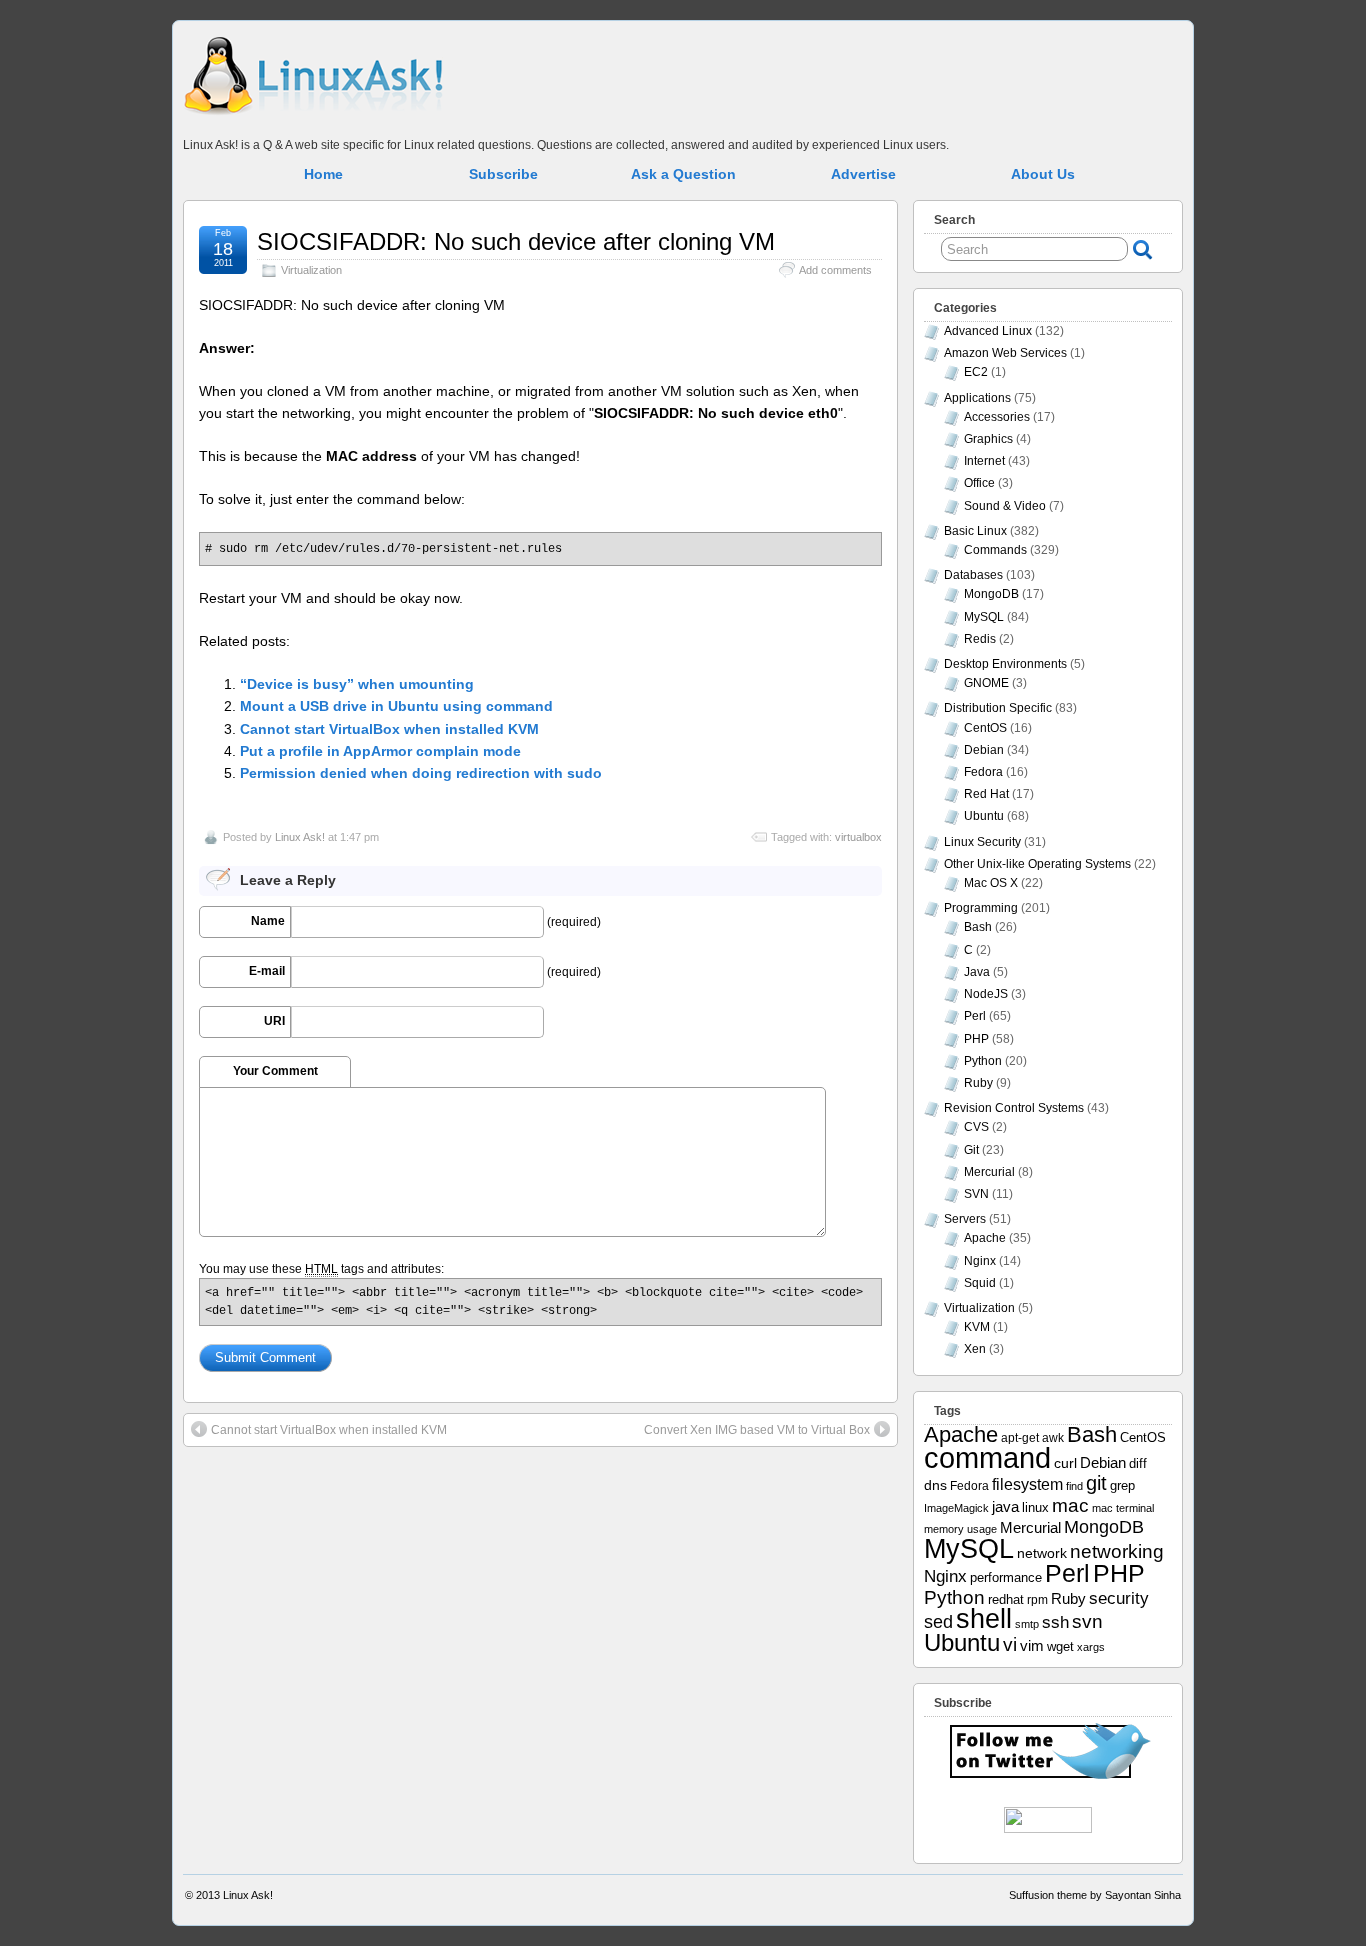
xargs (1091, 1647)
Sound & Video (1005, 506)
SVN (976, 1194)
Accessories (997, 417)
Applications (977, 398)
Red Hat (986, 794)
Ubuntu (984, 816)
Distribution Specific (998, 708)
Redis (980, 639)
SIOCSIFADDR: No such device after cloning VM (516, 241)
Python (983, 1061)
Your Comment (275, 1071)
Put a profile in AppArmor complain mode (380, 751)
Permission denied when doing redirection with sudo (421, 773)
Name (268, 921)
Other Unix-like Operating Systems (1037, 864)
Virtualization (311, 270)
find (1074, 1486)
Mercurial (989, 1172)
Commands (995, 550)
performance (1006, 1578)
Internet (984, 461)
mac (1070, 1505)
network (1042, 1553)
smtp (1027, 1624)
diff (1138, 1463)
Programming (981, 908)
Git (971, 1150)
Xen (975, 1349)
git (1096, 1483)
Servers (965, 1219)
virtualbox (858, 837)
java (1005, 1507)
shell (984, 1619)
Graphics (988, 439)
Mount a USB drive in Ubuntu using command (396, 706)
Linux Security (982, 842)
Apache (985, 1238)
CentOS (985, 728)
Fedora (983, 772)
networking (1117, 1551)
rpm (1037, 1599)
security (1119, 1598)
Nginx (980, 1261)
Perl (975, 1016)
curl (1065, 1463)
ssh (1055, 1622)
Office (979, 483)
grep (1122, 1485)
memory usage (960, 1529)
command (987, 1457)
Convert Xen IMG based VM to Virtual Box (757, 1430)
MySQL (984, 617)
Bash (978, 927)
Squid (980, 1283)
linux (1035, 1507)
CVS (976, 1127)
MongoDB (991, 594)
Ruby (978, 1083)
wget (1060, 1646)
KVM (977, 1327)
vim (1032, 1645)
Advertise (863, 174)
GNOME (986, 683)
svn (1087, 1621)
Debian (984, 750)
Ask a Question (683, 174)
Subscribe (503, 174)
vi (1010, 1644)
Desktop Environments (1005, 664)
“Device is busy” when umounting (357, 684)
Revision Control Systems (1014, 1108)
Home (323, 174)
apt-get (1020, 1437)
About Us (1043, 174)
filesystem (1027, 1484)
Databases (973, 575)
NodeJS (986, 994)
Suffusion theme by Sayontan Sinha (1095, 1895)
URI (274, 1021)
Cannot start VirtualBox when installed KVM (389, 729)
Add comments (835, 270)
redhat (1006, 1600)
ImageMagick (956, 1508)
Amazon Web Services (1005, 353)
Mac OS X (991, 883)
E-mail (267, 971)
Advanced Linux (988, 331)
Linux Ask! (300, 837)
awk (1053, 1437)
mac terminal (1123, 1508)
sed (938, 1622)
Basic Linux (975, 531)
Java (977, 972)
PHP (976, 1039)
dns (935, 1485)
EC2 (976, 372)
